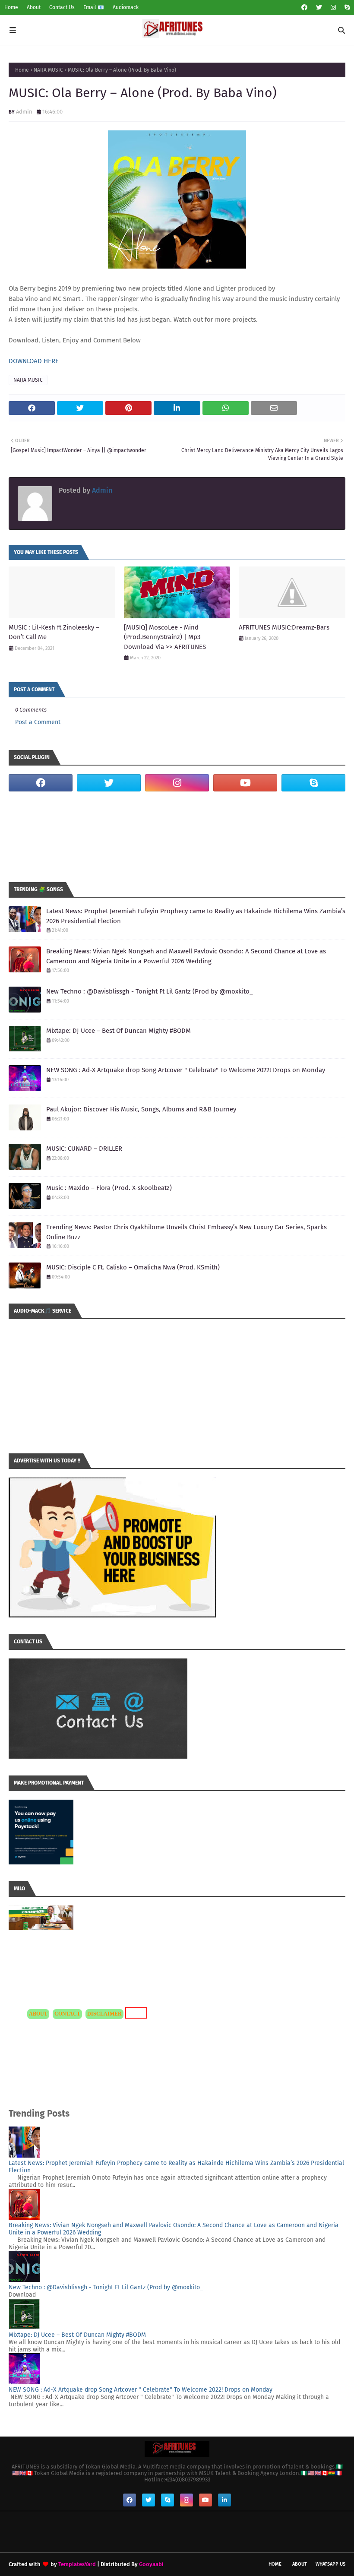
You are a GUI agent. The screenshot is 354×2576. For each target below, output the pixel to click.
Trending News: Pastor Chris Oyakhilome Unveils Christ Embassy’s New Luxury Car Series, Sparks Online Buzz (186, 1232)
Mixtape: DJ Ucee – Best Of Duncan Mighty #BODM (119, 1031)
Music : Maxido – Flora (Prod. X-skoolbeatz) (109, 1188)
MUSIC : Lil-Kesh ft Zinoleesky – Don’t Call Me (54, 632)
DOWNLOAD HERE (34, 361)
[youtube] (245, 783)
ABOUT (38, 2014)
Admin (24, 112)
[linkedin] (224, 2500)
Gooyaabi (151, 2564)
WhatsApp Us (330, 2564)
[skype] (346, 8)
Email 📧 (94, 7)
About (34, 7)
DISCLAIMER (104, 2014)
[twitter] (319, 8)
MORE (135, 2013)
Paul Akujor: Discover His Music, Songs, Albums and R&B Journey (141, 1109)
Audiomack (126, 7)
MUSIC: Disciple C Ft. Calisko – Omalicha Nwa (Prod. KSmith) (133, 1267)
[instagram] (333, 8)
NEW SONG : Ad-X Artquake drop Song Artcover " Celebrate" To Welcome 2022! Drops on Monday (186, 1070)
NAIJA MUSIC (48, 70)
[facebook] (304, 8)
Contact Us (62, 7)
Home (11, 7)
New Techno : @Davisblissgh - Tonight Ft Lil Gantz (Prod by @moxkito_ (150, 991)
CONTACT (67, 2014)
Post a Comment (38, 722)
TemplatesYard (77, 2564)
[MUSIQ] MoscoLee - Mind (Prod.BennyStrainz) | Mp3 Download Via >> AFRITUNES (165, 637)
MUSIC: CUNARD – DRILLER (84, 1149)
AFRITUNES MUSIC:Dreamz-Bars (284, 627)
